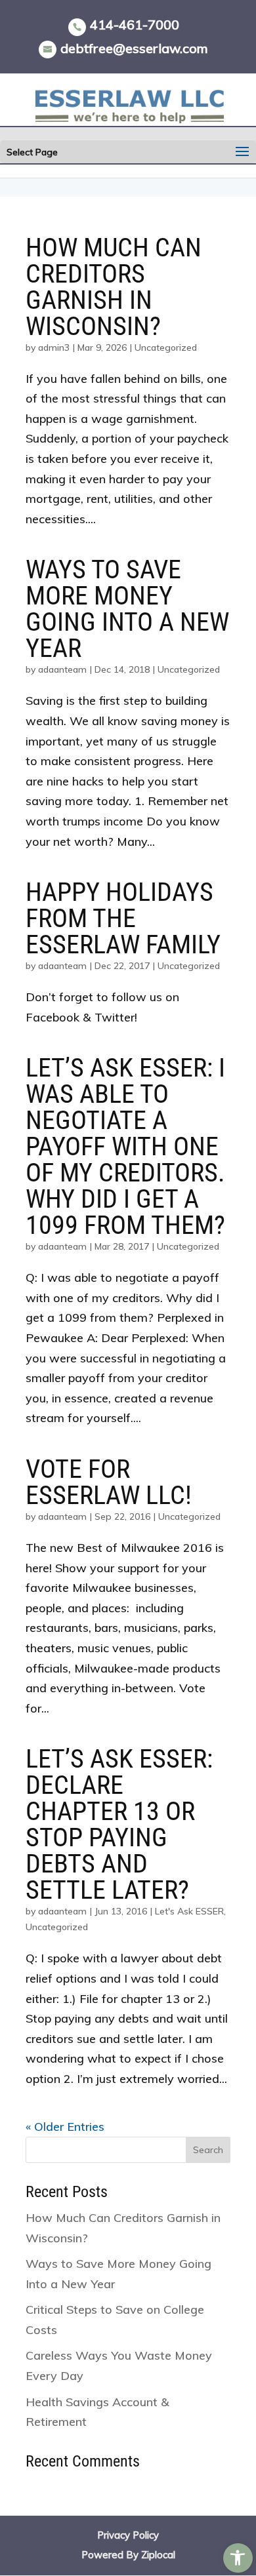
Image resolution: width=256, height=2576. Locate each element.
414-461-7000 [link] (135, 25)
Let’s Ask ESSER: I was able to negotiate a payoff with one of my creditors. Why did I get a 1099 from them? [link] (125, 1146)
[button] (242, 152)
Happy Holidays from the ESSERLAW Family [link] (123, 918)
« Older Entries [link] (65, 2127)
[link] (238, 2558)
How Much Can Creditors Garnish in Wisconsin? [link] (114, 287)
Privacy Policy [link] (128, 2535)
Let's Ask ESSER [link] (189, 1911)
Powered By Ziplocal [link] (128, 2555)
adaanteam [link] (62, 669)
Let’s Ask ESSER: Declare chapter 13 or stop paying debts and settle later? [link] (119, 1824)
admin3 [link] (54, 347)
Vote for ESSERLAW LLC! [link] (109, 1482)
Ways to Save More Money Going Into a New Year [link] (127, 609)
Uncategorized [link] (166, 347)
